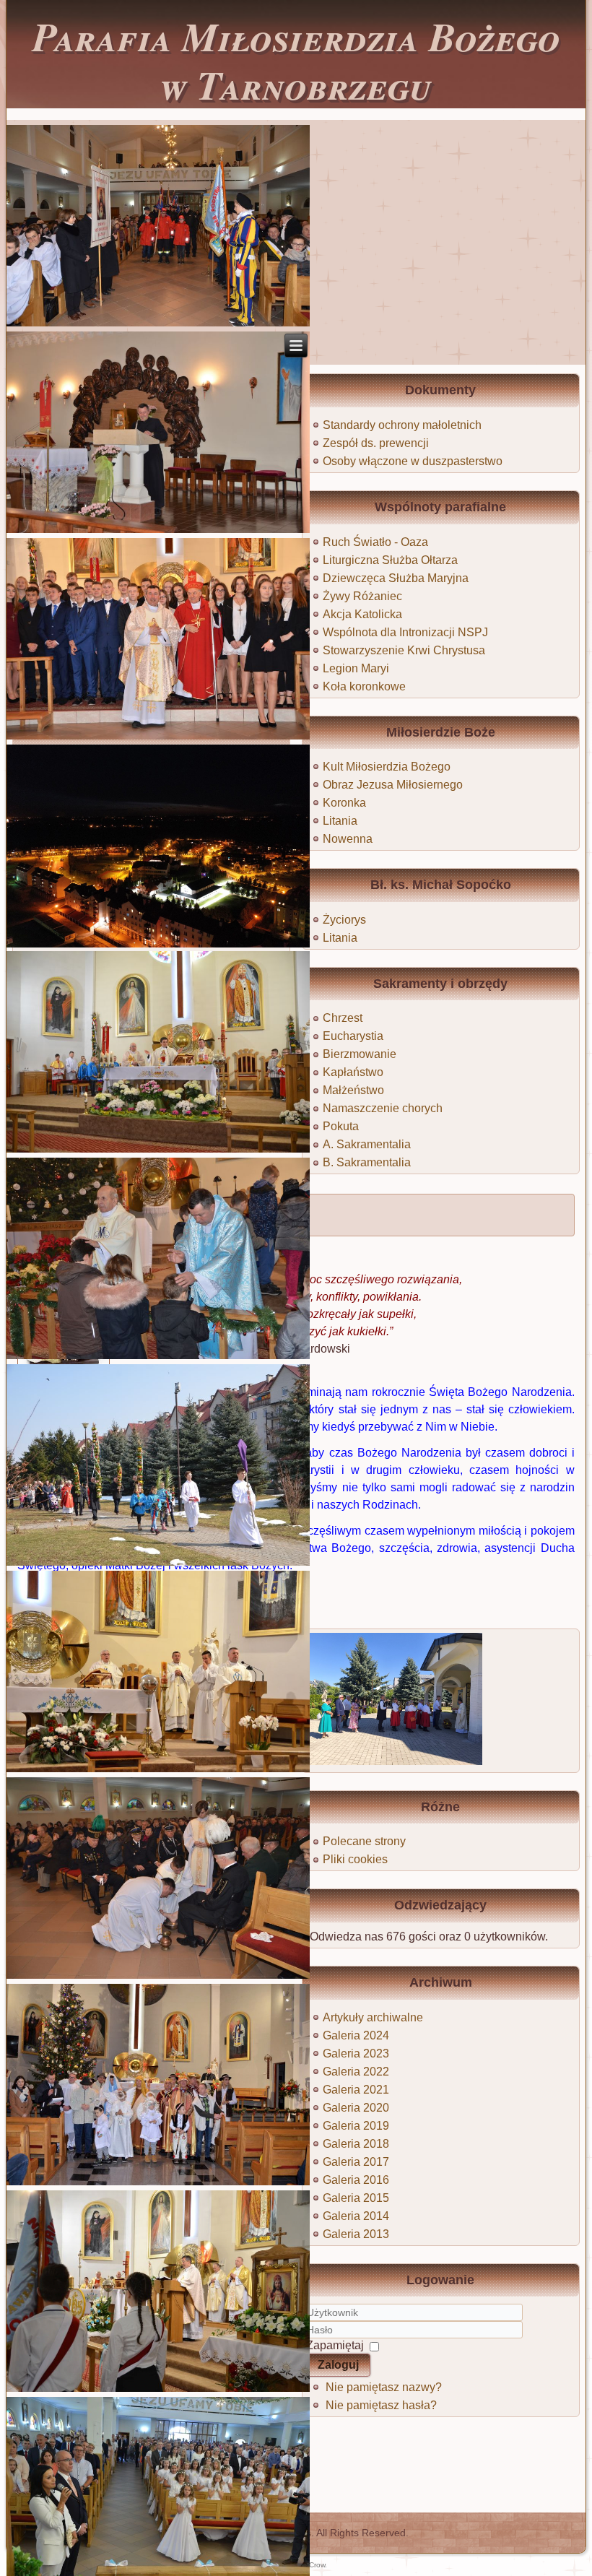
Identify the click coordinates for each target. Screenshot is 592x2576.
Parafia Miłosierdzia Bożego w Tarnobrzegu (296, 60)
